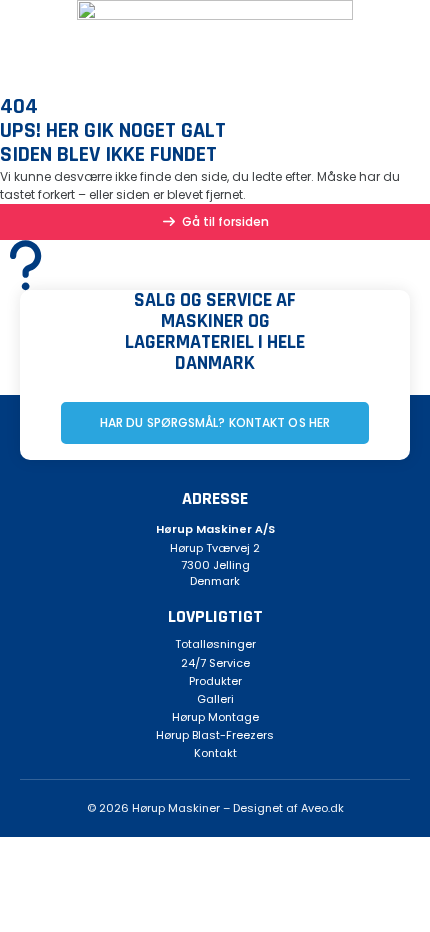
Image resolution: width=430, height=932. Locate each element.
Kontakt (215, 753)
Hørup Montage (215, 717)
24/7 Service (215, 663)
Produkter (215, 681)
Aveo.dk (322, 808)
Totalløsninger (215, 644)
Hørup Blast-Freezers (215, 735)
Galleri (215, 699)
